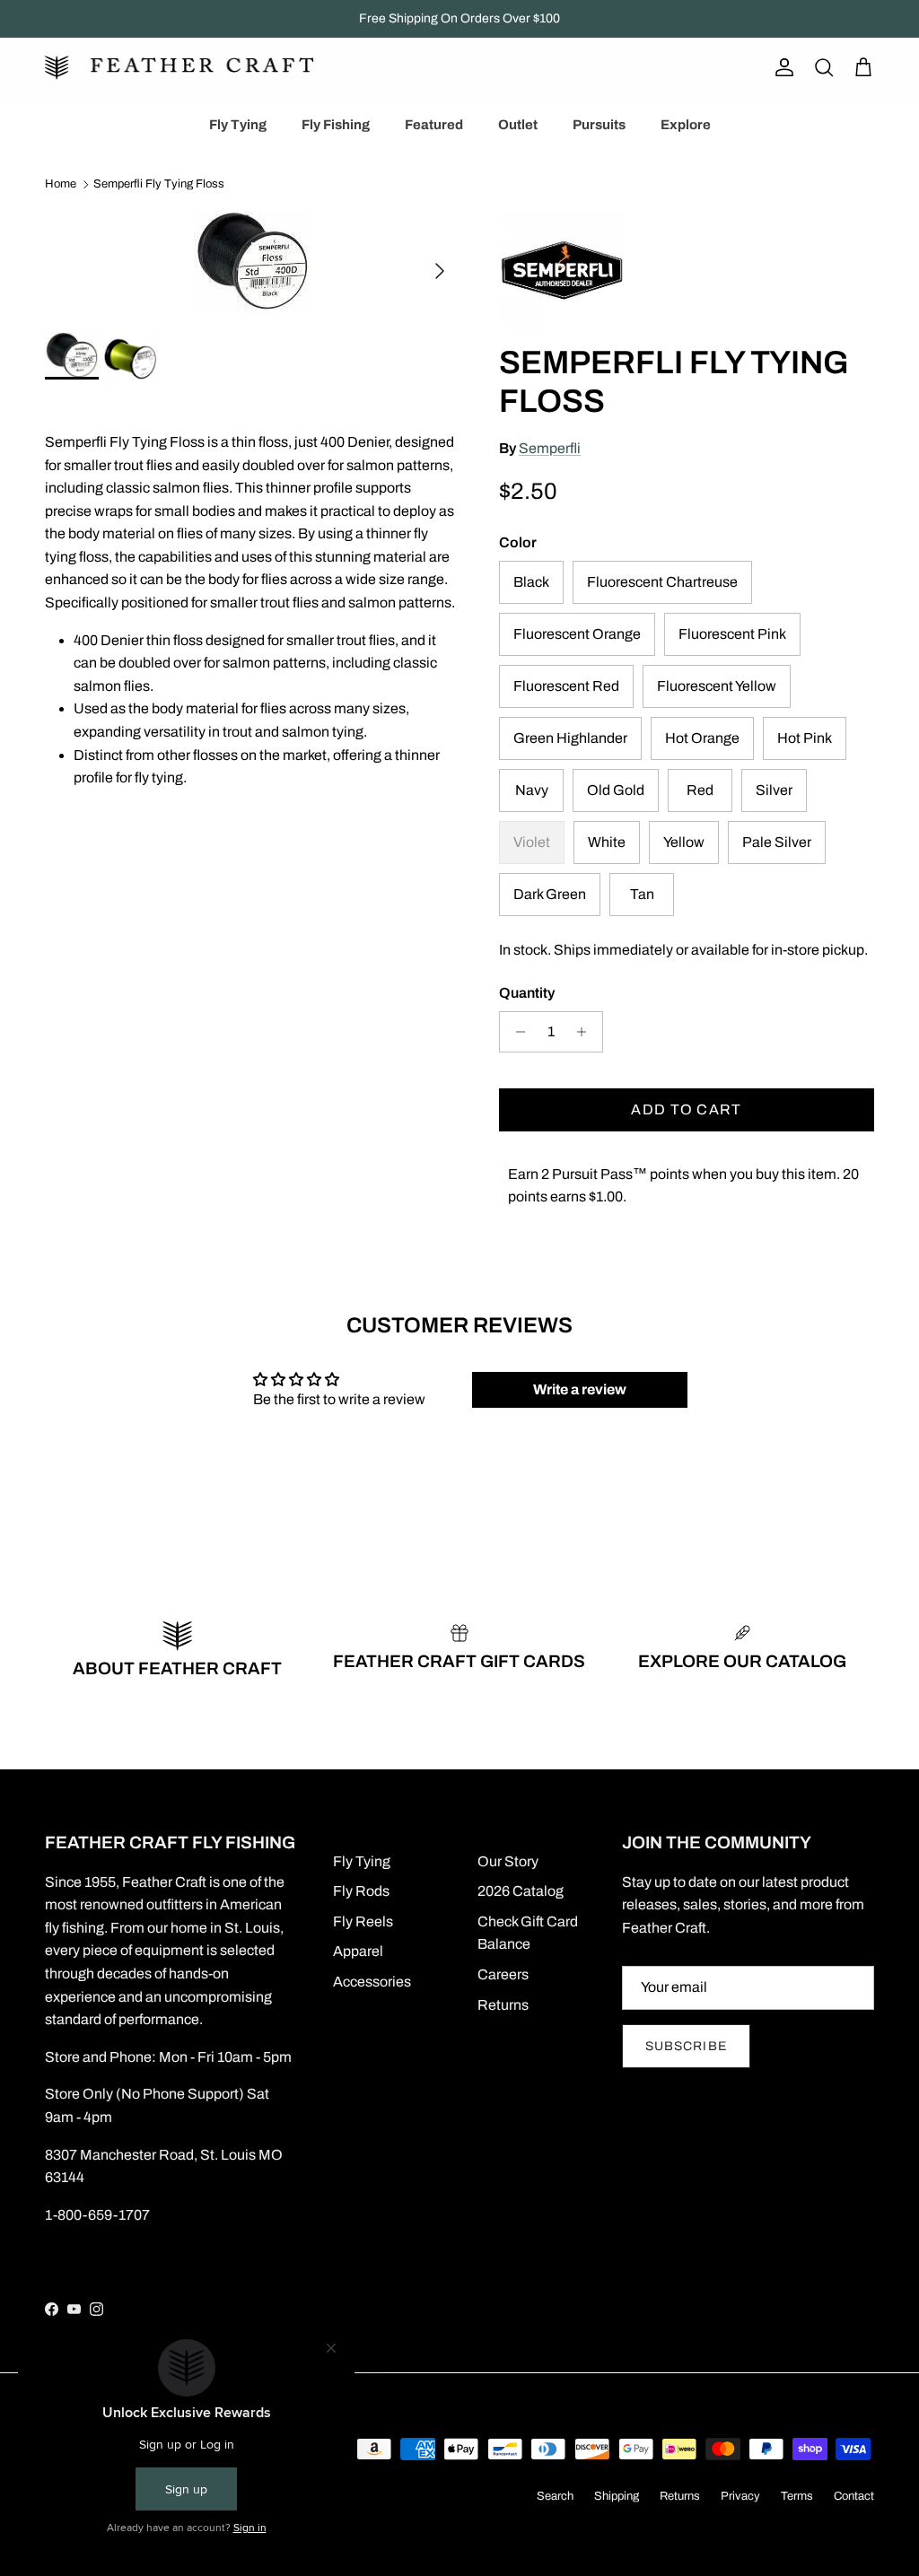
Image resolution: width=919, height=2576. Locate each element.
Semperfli (550, 448)
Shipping (617, 2496)
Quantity (527, 993)
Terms (797, 2496)
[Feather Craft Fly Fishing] (179, 68)
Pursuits (599, 125)
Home (61, 185)
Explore (686, 125)
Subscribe (686, 2046)
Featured (434, 125)
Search (555, 2496)
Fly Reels (363, 1921)
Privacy (740, 2496)
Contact (854, 2496)
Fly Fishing (336, 125)
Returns (503, 2005)
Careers (503, 1974)
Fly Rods (361, 1891)
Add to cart (686, 1109)
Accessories (372, 1982)
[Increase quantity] (586, 1032)
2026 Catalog (521, 1891)
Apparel (358, 1951)
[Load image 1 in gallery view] (252, 262)
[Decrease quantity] (516, 1032)
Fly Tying (238, 125)
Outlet (518, 125)
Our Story (508, 1861)
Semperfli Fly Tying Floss (159, 185)
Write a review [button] (580, 1389)
